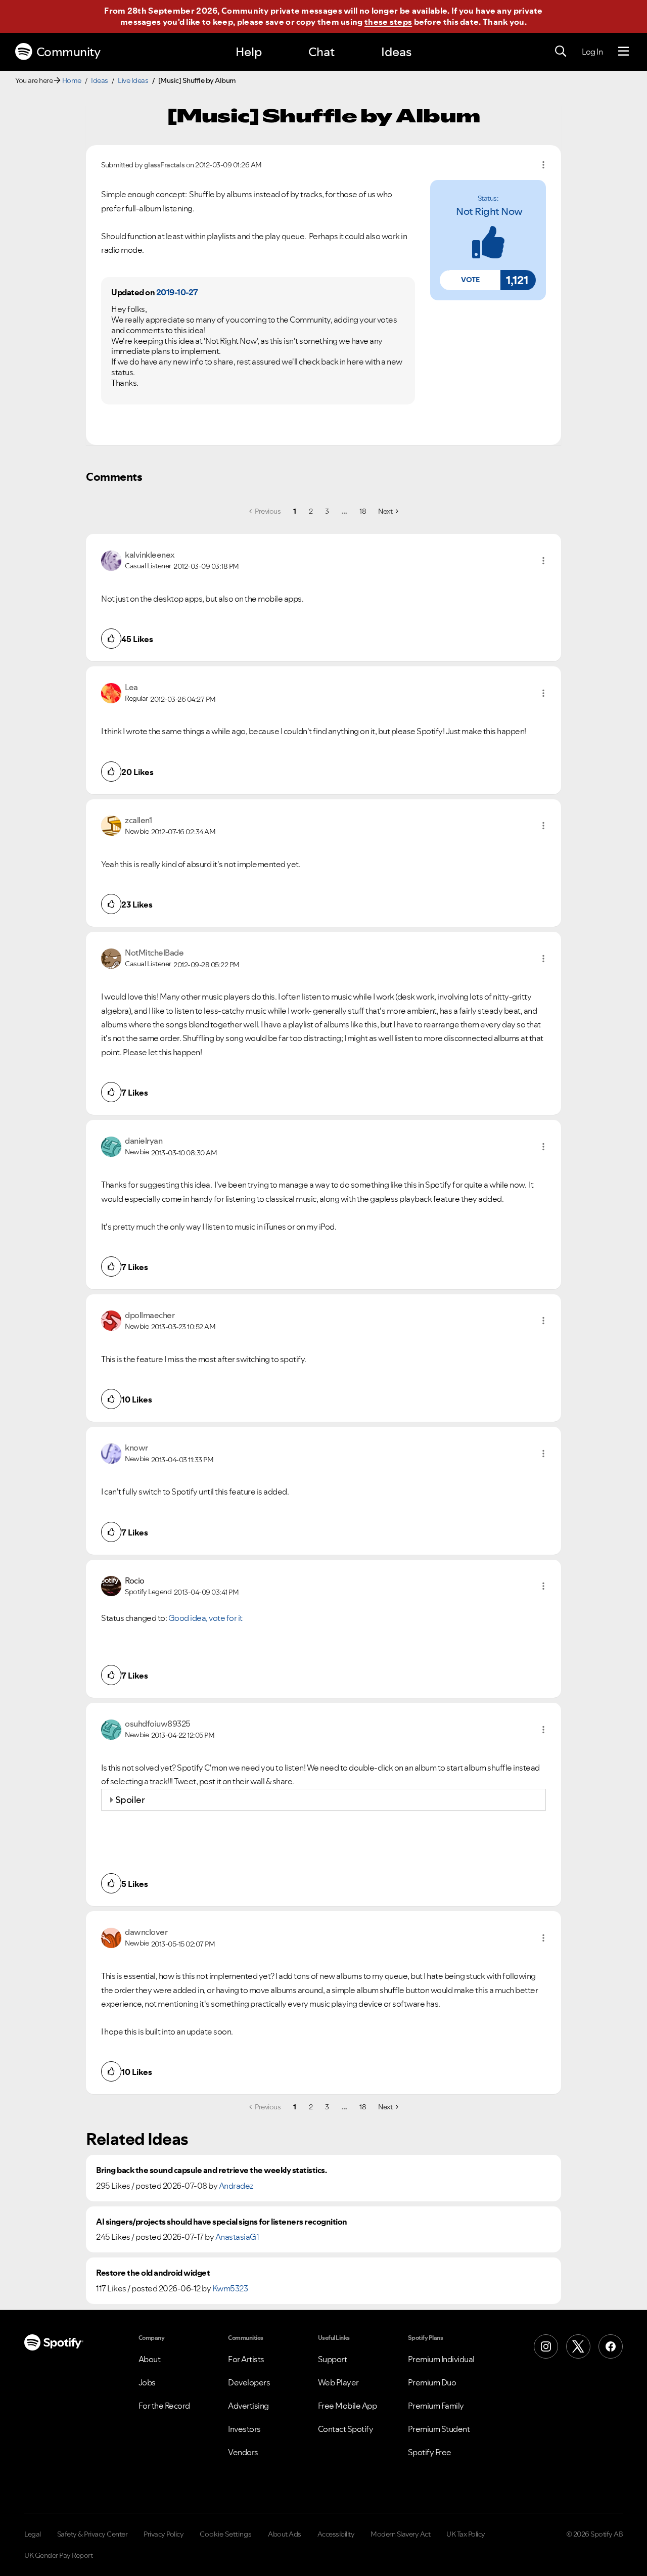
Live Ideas (133, 80)
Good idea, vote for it (205, 1618)
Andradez (236, 2186)
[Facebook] (611, 2346)
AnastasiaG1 (237, 2237)
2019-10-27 (177, 292)
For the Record (164, 2406)
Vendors (243, 2452)
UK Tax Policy (466, 2534)
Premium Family (436, 2406)
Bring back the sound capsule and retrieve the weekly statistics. (211, 2170)
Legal (33, 2534)
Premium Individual (441, 2359)
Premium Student (439, 2429)
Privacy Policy (164, 2534)
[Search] (561, 52)
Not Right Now (489, 211)
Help (249, 52)
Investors (244, 2429)
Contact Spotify (346, 2429)
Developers (249, 2382)
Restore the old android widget (153, 2273)
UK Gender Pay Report (58, 2555)
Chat (321, 52)
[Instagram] (546, 2346)
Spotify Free (430, 2452)
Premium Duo (432, 2382)
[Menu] (623, 52)
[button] (470, 280)
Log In (592, 52)
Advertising (248, 2406)
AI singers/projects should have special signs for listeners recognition (222, 2222)
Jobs (147, 2382)
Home (72, 80)
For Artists (246, 2359)
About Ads (285, 2534)
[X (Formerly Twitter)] (578, 2346)
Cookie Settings (226, 2534)
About (150, 2359)
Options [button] (543, 165)
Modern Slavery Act (400, 2534)
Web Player (338, 2382)
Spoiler (130, 1800)
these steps (388, 22)
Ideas (396, 52)
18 (363, 511)
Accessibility (336, 2534)
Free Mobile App (348, 2406)
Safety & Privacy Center (93, 2534)
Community (68, 52)
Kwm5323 (230, 2288)
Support (333, 2359)
